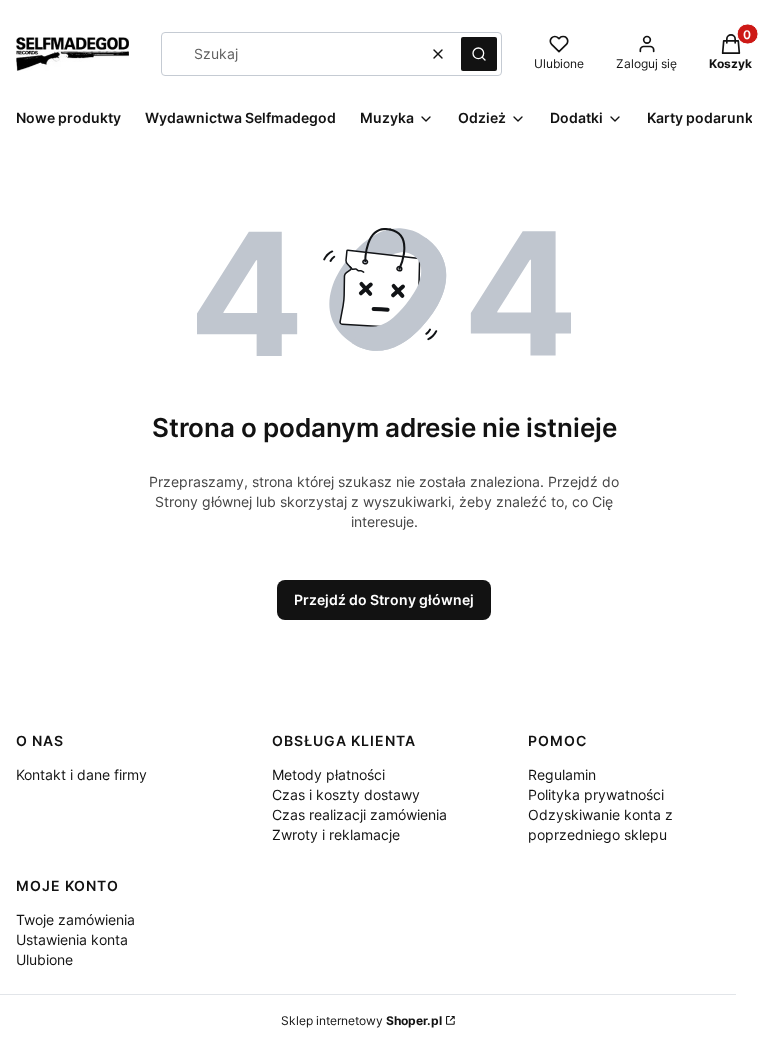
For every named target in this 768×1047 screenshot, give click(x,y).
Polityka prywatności (596, 794)
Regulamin (562, 774)
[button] (479, 54)
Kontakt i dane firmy (81, 774)
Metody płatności (328, 774)
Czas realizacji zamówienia (359, 814)
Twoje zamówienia (75, 919)
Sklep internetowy (361, 1020)
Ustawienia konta (72, 939)
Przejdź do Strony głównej (384, 599)
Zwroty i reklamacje (336, 834)
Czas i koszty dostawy (346, 794)
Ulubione (44, 959)
